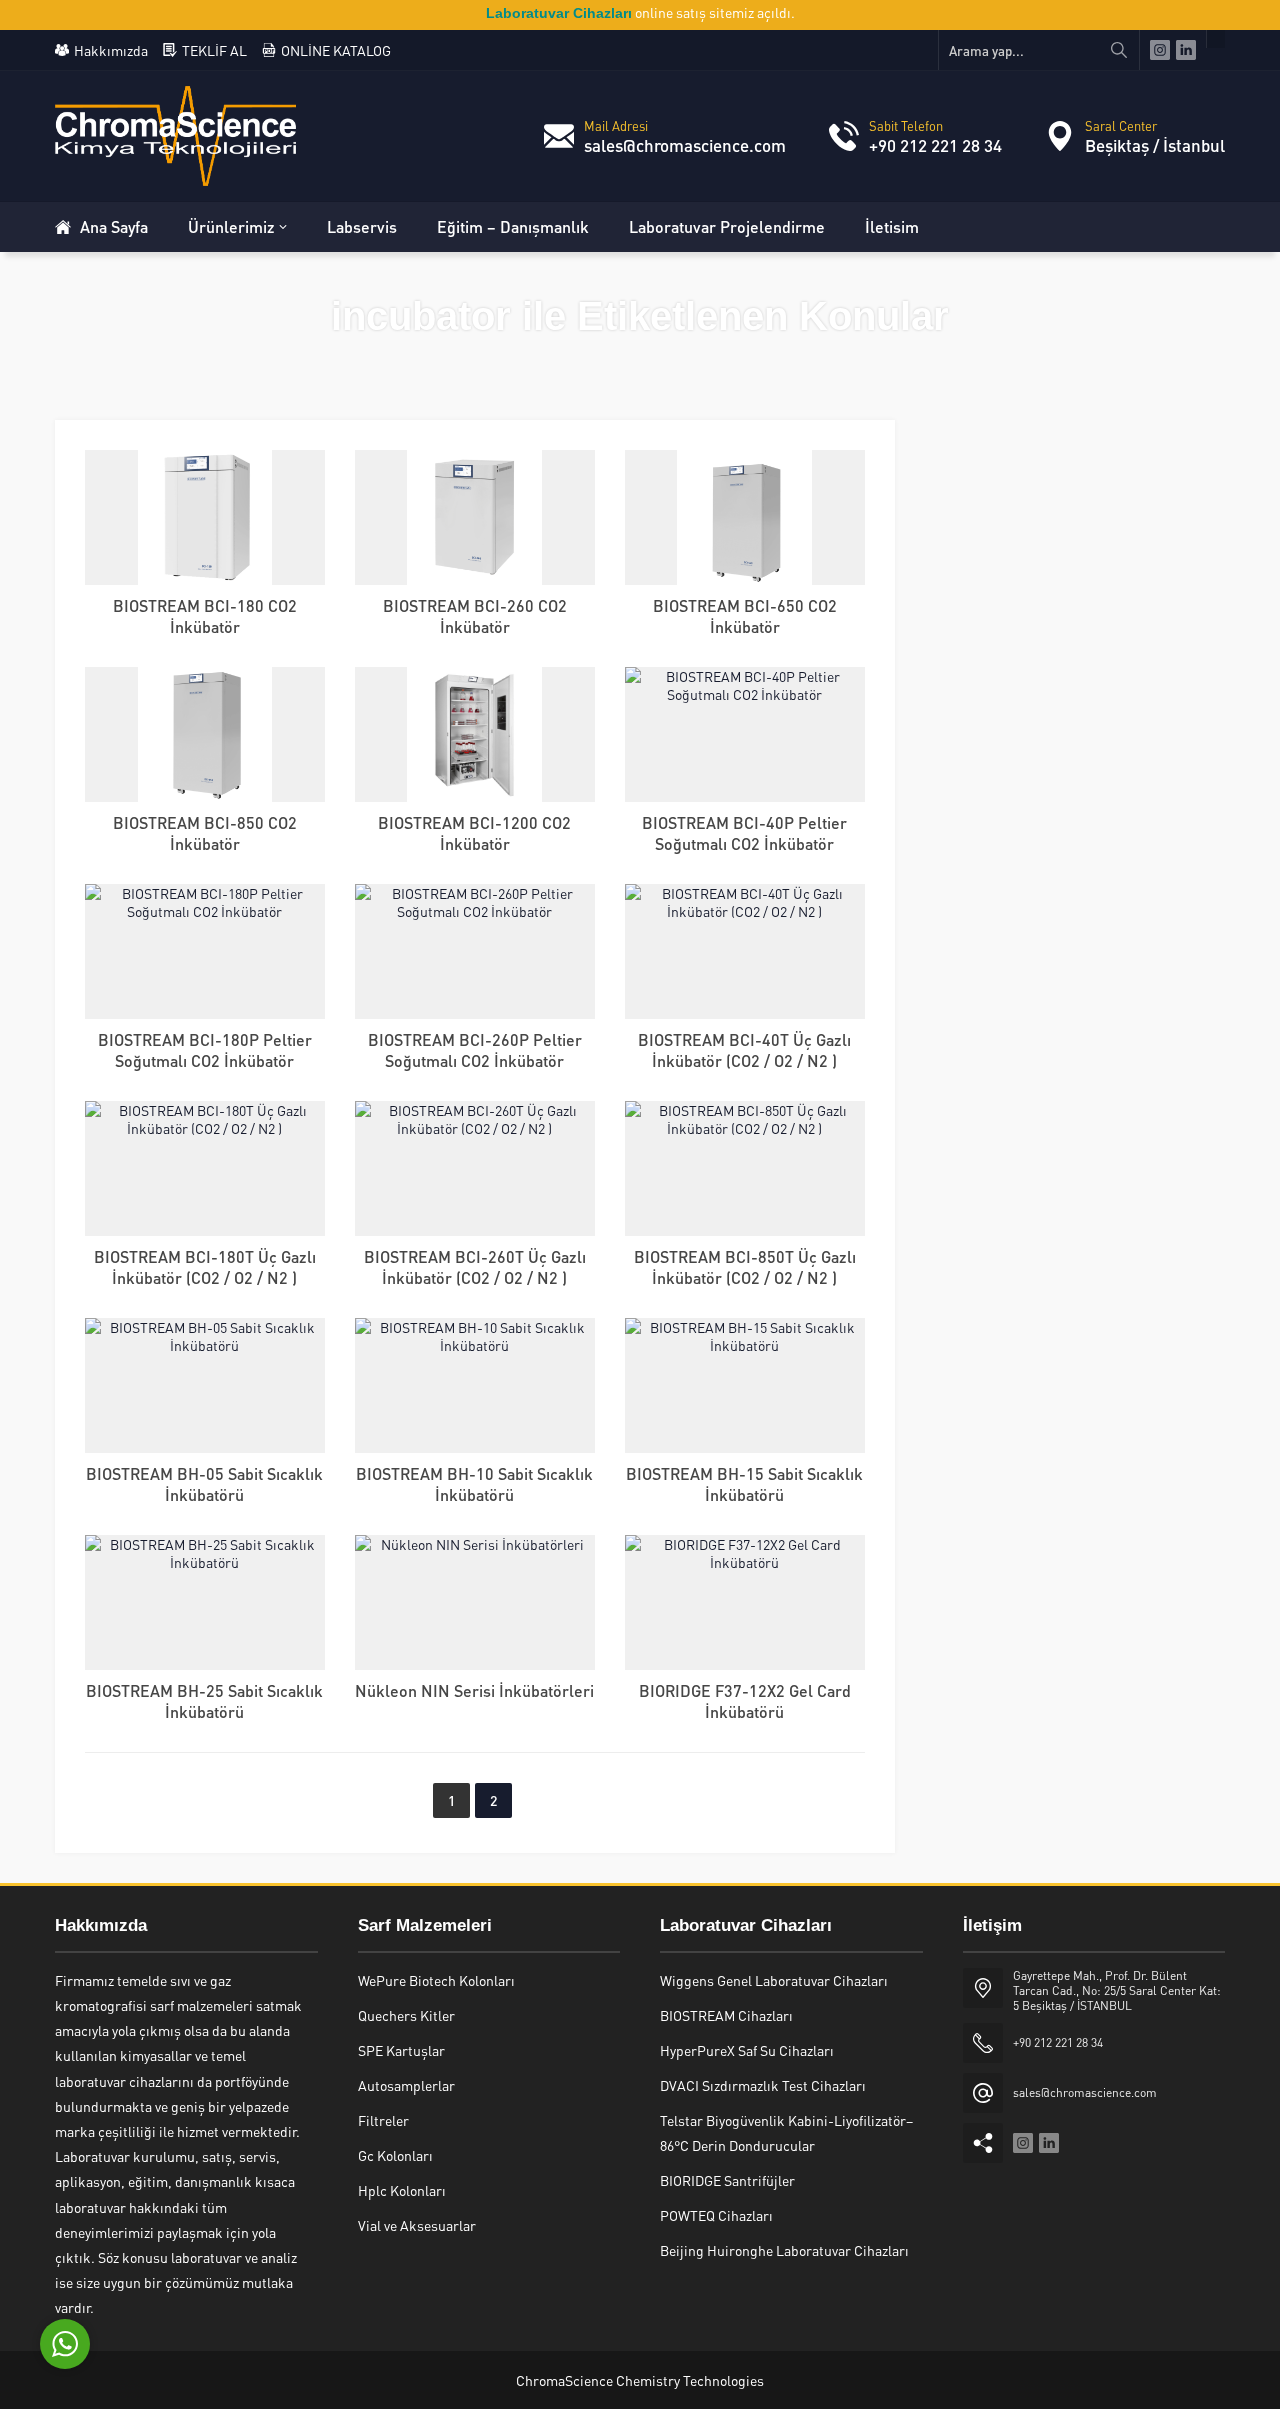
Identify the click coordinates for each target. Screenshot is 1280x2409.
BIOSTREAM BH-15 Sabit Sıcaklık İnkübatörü (744, 1484)
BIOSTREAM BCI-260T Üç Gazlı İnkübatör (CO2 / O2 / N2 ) (475, 1267)
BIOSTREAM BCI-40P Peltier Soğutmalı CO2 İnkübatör (744, 833)
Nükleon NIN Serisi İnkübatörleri (474, 1690)
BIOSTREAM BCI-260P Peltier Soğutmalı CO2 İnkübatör (475, 1050)
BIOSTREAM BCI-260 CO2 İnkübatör (475, 616)
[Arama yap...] (1119, 50)
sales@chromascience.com (685, 145)
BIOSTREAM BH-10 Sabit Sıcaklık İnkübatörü (474, 1484)
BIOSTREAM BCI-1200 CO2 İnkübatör (474, 833)
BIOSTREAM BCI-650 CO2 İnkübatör (745, 616)
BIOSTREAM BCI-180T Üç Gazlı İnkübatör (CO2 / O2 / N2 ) (205, 1267)
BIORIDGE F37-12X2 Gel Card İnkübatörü (745, 1701)
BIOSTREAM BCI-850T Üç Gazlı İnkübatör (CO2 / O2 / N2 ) (745, 1267)
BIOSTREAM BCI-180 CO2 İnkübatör (205, 616)
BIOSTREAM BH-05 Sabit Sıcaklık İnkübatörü (204, 1484)
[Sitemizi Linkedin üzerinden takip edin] (1186, 50)
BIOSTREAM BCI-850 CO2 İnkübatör (205, 833)
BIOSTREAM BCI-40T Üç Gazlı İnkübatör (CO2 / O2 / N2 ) (744, 1050)
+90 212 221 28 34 (935, 145)
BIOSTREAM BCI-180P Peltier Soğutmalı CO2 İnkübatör (205, 1050)
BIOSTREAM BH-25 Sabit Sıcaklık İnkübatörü (204, 1701)
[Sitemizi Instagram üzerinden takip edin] (1160, 50)
